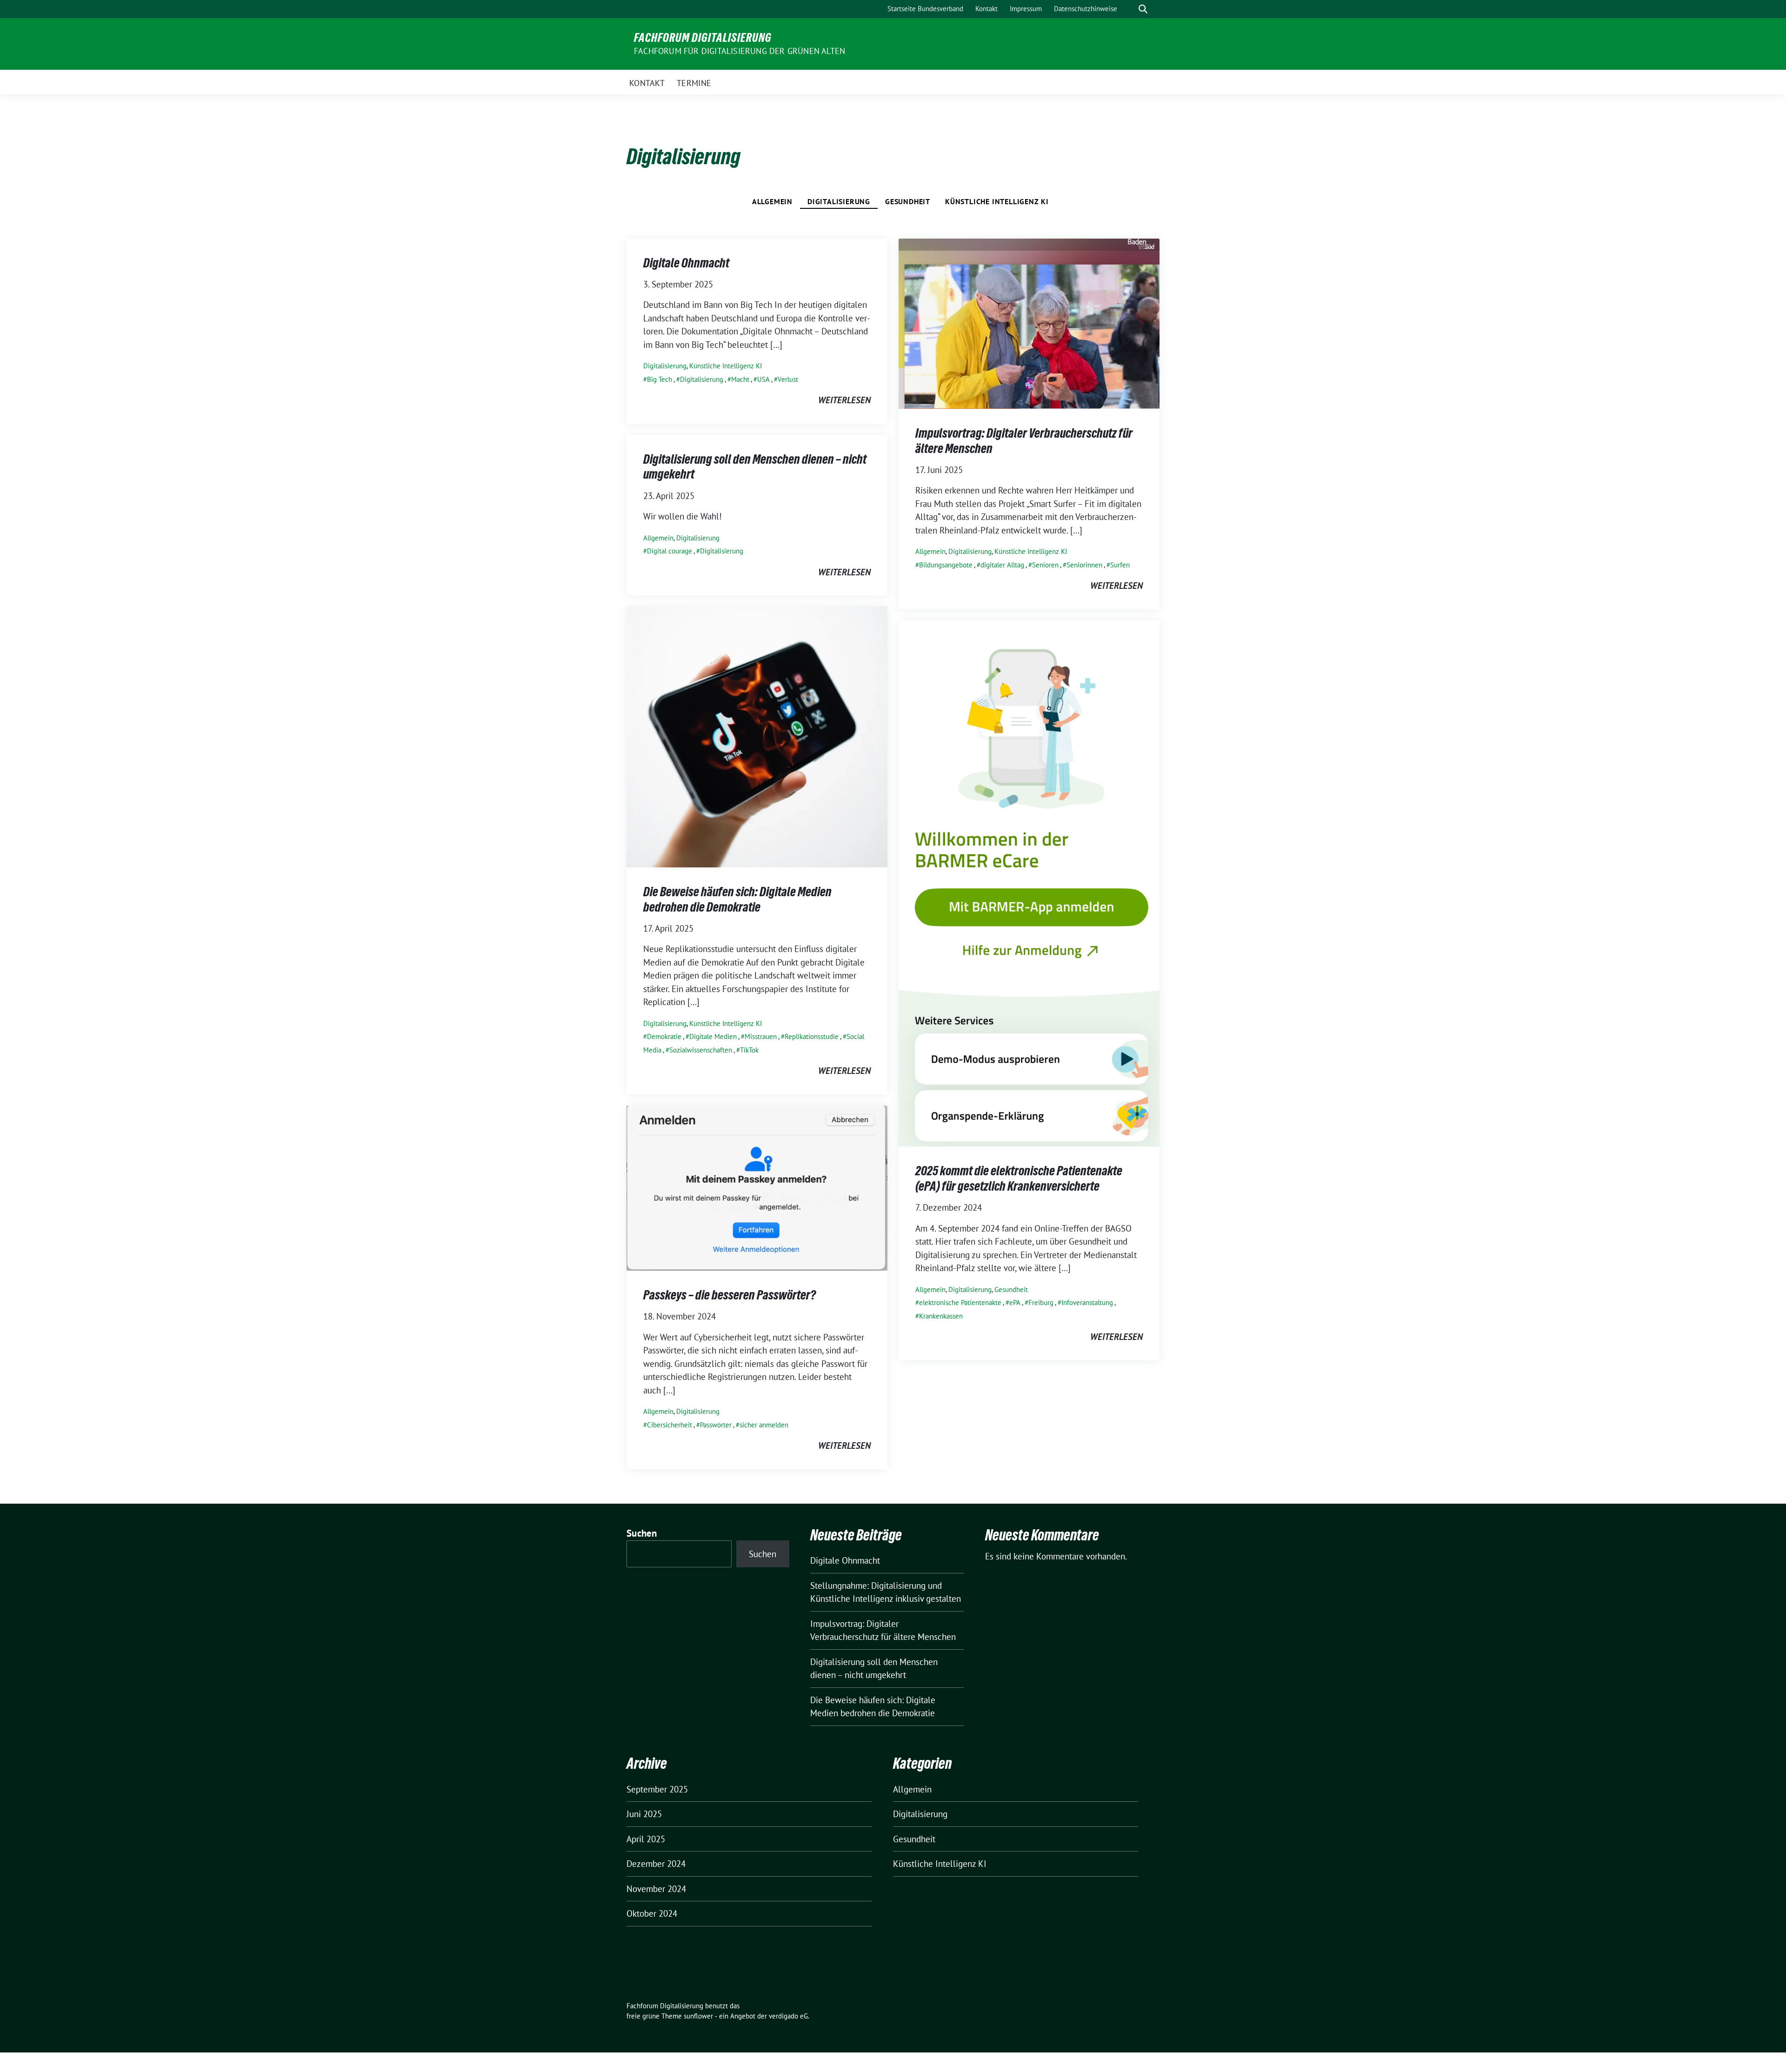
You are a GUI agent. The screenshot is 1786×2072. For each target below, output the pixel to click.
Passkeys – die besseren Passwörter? (730, 1295)
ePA (1015, 1302)
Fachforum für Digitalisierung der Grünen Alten (740, 51)
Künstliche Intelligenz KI (997, 201)
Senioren (1045, 565)
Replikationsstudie (812, 1036)
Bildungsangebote (946, 565)
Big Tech (660, 379)
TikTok (749, 1050)
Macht (740, 379)
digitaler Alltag (1002, 565)
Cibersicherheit (670, 1425)
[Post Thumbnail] (1029, 323)
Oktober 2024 (652, 1913)
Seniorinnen (1084, 565)
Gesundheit (908, 201)
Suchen (642, 1533)
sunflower (698, 2016)
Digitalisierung (839, 201)
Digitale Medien (713, 1036)
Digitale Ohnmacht (686, 263)
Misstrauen (761, 1036)
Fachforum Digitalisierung (703, 38)
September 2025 (657, 1789)
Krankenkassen (941, 1316)
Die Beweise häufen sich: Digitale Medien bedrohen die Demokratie (737, 899)
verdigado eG (788, 2016)
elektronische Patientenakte (960, 1302)
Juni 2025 (644, 1814)
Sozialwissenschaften (701, 1050)
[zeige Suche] (1143, 9)
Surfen (1120, 565)
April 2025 (646, 1839)
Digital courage (670, 551)
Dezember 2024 (656, 1864)
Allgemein (772, 201)
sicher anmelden (764, 1425)
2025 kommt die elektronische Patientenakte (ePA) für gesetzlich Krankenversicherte (1019, 1178)
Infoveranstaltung (1087, 1302)
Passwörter (716, 1425)
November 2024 (656, 1889)
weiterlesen (844, 400)
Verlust (788, 379)
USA (763, 379)
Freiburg (1041, 1302)
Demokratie (664, 1036)
